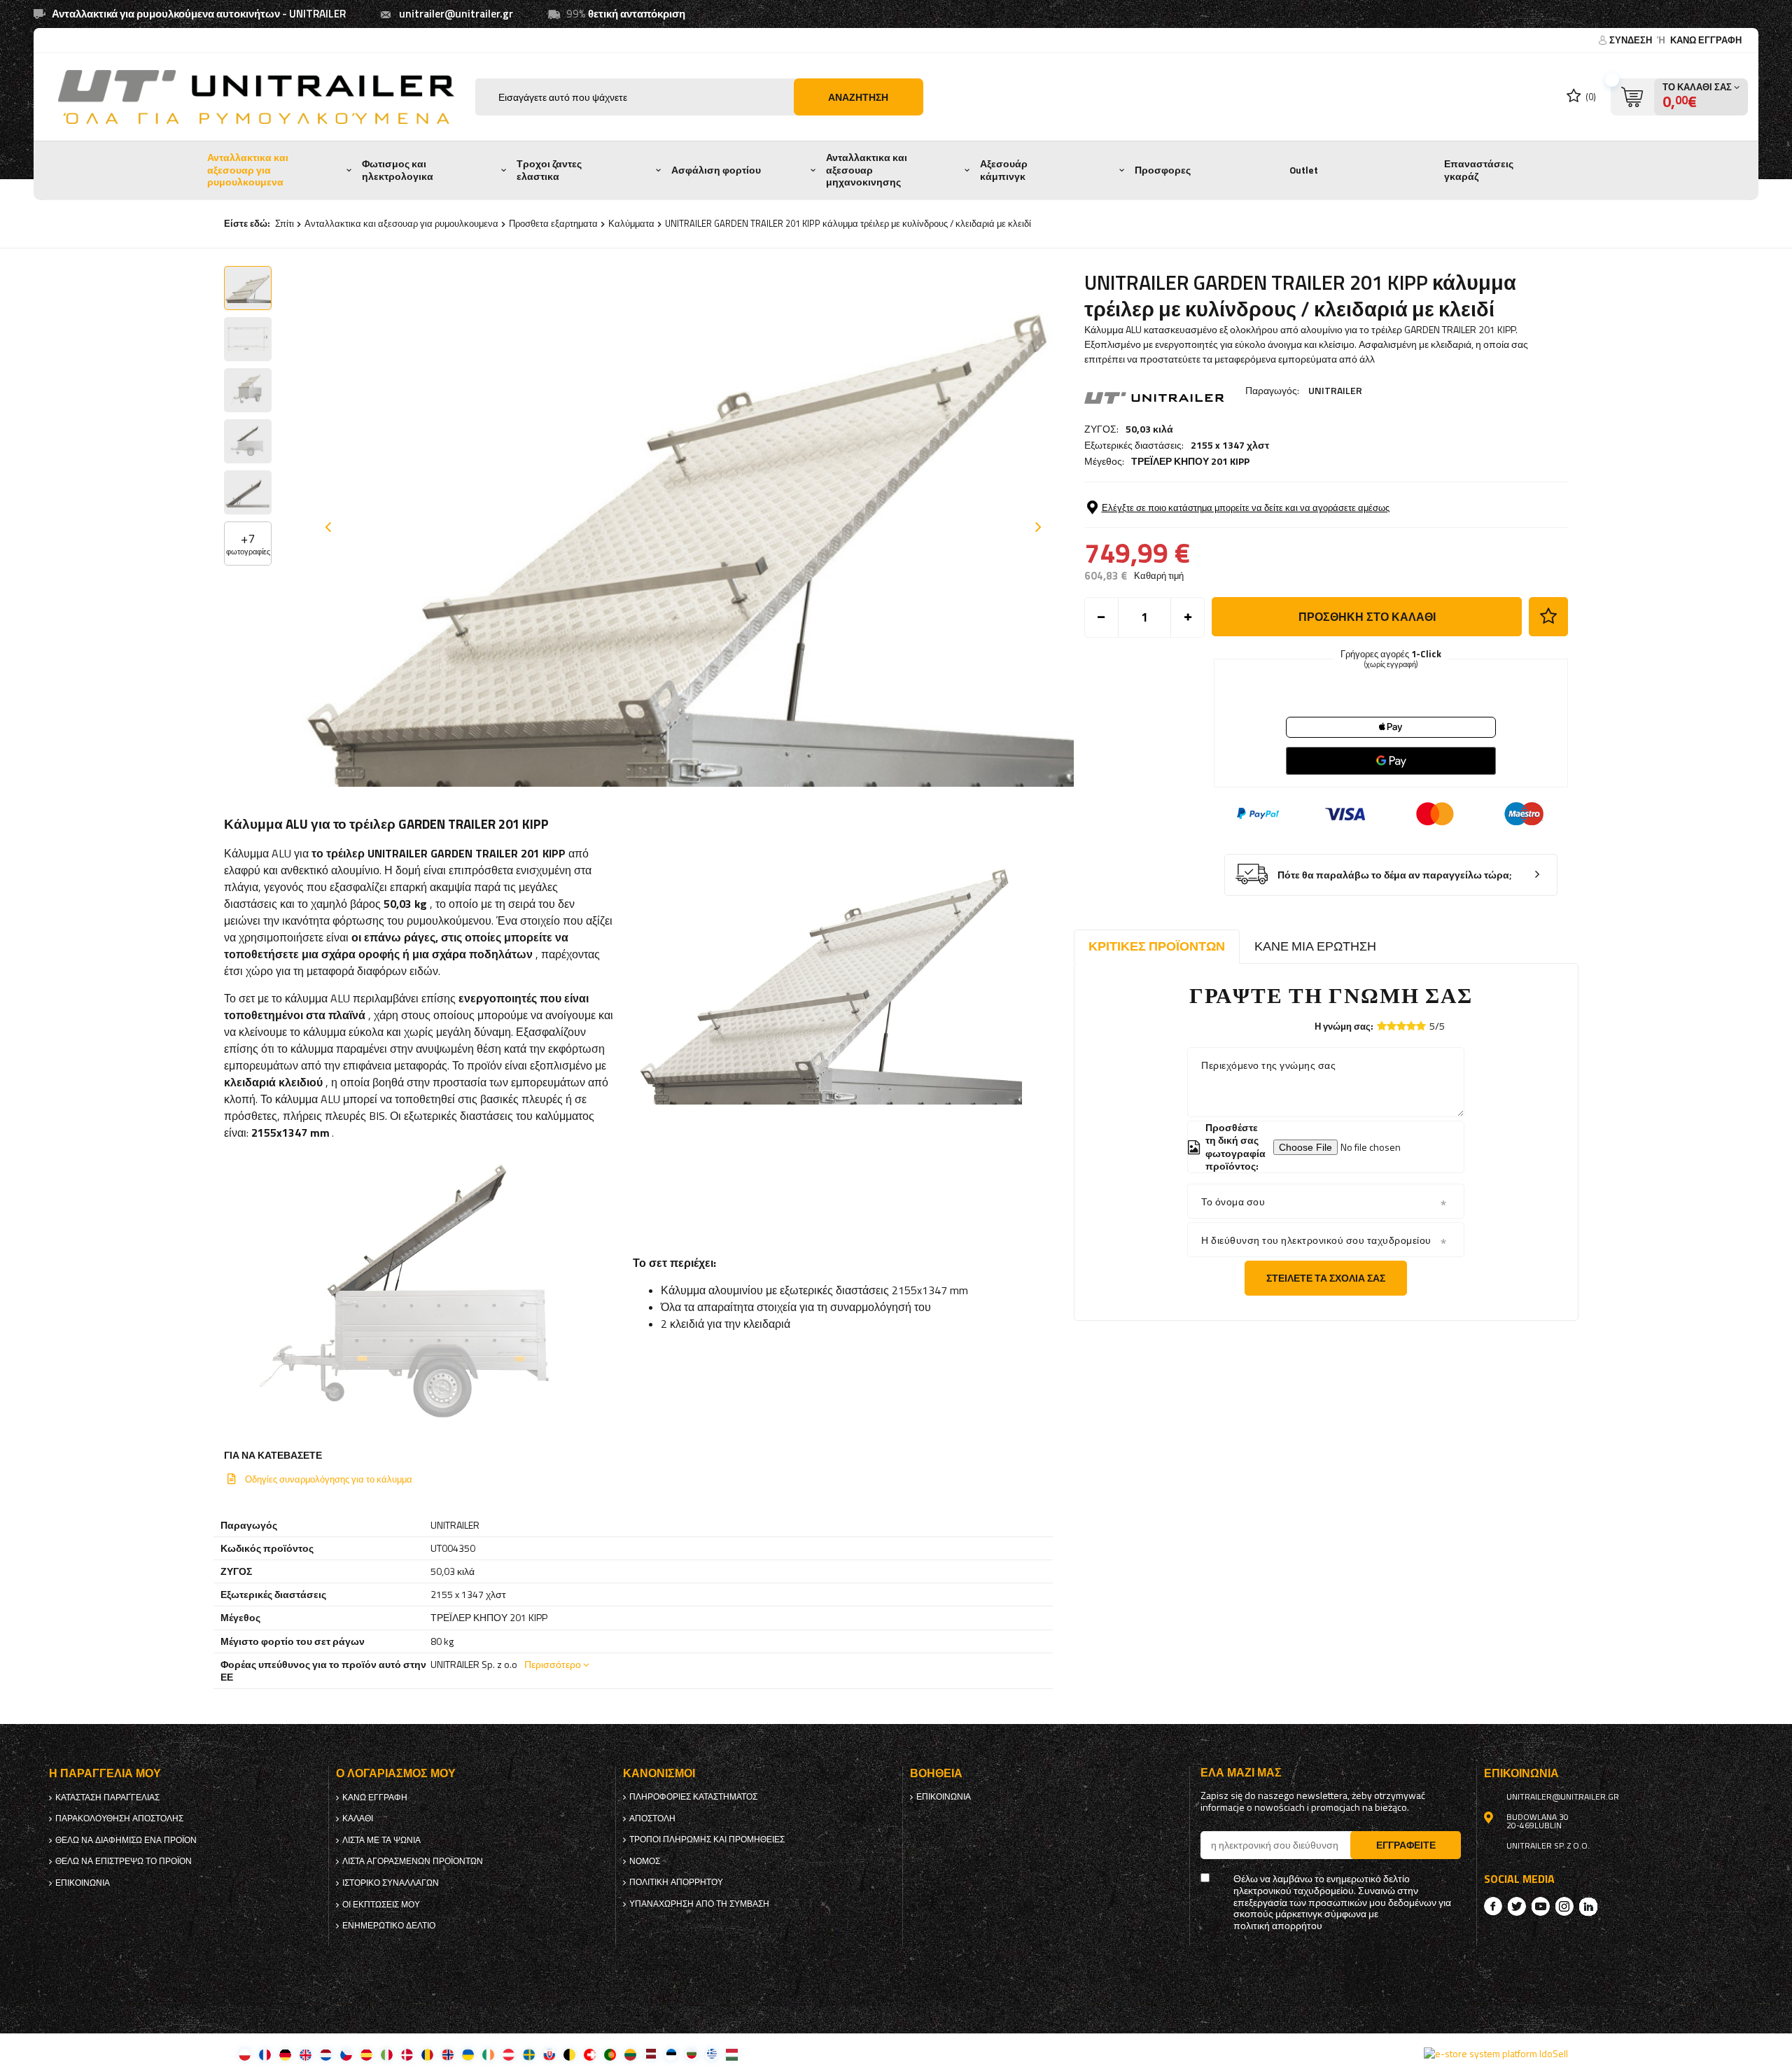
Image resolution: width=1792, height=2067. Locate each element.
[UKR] (468, 2054)
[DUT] (326, 2054)
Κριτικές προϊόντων (1157, 946)
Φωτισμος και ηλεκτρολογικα (398, 170)
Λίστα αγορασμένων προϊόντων (413, 1861)
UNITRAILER (1335, 390)
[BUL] (691, 2054)
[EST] (671, 2054)
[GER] (285, 2054)
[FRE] (265, 2054)
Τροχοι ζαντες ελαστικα (549, 170)
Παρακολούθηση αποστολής (119, 1819)
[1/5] (1382, 1026)
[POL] (245, 2054)
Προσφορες (1163, 170)
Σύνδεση (1632, 40)
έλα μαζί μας (1241, 1773)
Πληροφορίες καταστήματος (693, 1797)
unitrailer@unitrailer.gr (456, 14)
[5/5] (1421, 1026)
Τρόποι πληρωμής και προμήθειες (707, 1840)
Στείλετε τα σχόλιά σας (1326, 1278)
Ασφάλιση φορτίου (716, 170)
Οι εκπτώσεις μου (381, 1905)
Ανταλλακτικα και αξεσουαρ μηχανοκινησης (867, 170)
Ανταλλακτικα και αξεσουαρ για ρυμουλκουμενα (248, 170)
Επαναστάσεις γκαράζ (1479, 170)
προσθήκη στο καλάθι (1367, 617)
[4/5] (1411, 1026)
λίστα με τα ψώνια (381, 1840)
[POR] (610, 2054)
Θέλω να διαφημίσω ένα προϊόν (126, 1840)
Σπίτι (285, 223)
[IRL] (488, 2054)
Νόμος (645, 1861)
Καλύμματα (631, 223)
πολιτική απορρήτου (676, 1882)
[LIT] (630, 2054)
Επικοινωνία (83, 1883)
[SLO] (549, 2054)
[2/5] (1392, 1026)
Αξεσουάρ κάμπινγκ (1004, 170)
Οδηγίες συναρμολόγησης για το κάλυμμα (329, 1479)
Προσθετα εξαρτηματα (553, 223)
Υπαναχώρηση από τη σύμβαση (699, 1904)
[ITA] (387, 2054)
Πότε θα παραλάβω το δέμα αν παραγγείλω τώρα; (1395, 875)
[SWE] (529, 2054)
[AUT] (509, 2054)
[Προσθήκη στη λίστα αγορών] (1548, 617)
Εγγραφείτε (1406, 1845)
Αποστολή (652, 1819)
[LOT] (651, 2054)
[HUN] (732, 2054)
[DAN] (407, 2054)
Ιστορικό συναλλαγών (391, 1883)
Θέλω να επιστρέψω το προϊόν (124, 1861)
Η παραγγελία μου (105, 1773)
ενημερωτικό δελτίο (389, 1926)
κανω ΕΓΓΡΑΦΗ (1706, 40)
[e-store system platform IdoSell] (1496, 2054)
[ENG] (306, 2054)
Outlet (1304, 170)
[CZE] (346, 2054)
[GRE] (712, 2054)
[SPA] (366, 2054)
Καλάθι (358, 1819)
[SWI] (590, 2054)
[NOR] (448, 2054)
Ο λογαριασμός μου (396, 1773)
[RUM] (427, 2054)
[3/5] (1401, 1026)
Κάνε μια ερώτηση (1315, 946)
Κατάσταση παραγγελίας (107, 1798)
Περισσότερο (553, 1664)
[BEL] (569, 2054)
